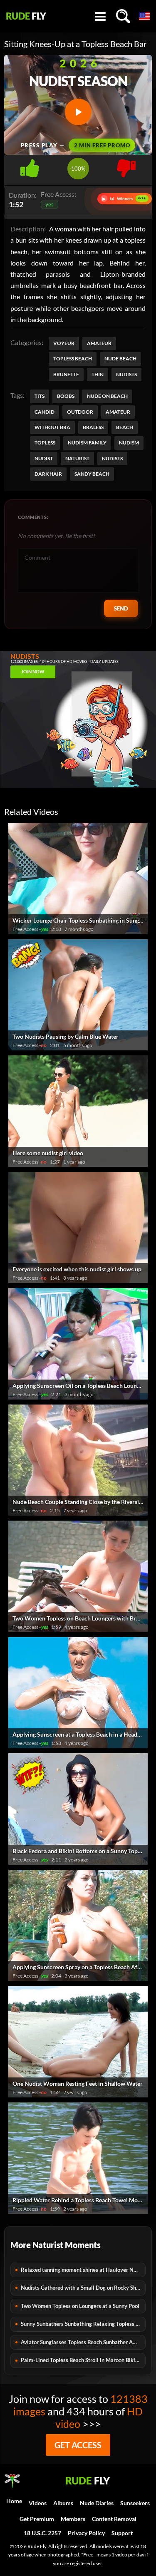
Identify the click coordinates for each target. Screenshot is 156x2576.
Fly (26, 16)
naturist (77, 458)
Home (14, 2501)
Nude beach (120, 359)
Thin (98, 374)
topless (45, 443)
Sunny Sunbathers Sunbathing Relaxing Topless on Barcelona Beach (83, 2324)
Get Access (78, 2445)
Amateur (99, 343)
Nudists (126, 374)
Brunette (66, 374)
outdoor (80, 412)
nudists (112, 458)
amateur (118, 412)
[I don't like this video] (126, 166)
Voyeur (64, 343)
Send (121, 608)
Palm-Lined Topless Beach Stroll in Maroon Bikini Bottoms (83, 2360)
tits (40, 396)
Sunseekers (135, 2503)
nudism (129, 443)
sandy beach (92, 474)
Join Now (33, 671)
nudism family (87, 443)
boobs (66, 396)
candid (45, 412)
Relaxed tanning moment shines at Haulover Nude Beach (83, 2270)
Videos (38, 2503)
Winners (124, 199)
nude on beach (107, 396)
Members (73, 2519)
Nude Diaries (97, 2503)
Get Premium (37, 2519)
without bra (52, 427)
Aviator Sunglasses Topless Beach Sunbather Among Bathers (83, 2342)
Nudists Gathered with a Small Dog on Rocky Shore (82, 2288)
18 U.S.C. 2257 (42, 2533)
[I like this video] (30, 166)
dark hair (48, 474)
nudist (44, 458)
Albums (63, 2503)
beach (125, 427)
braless (93, 427)
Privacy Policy (86, 2533)
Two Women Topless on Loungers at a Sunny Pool (80, 2306)
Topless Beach (73, 359)
